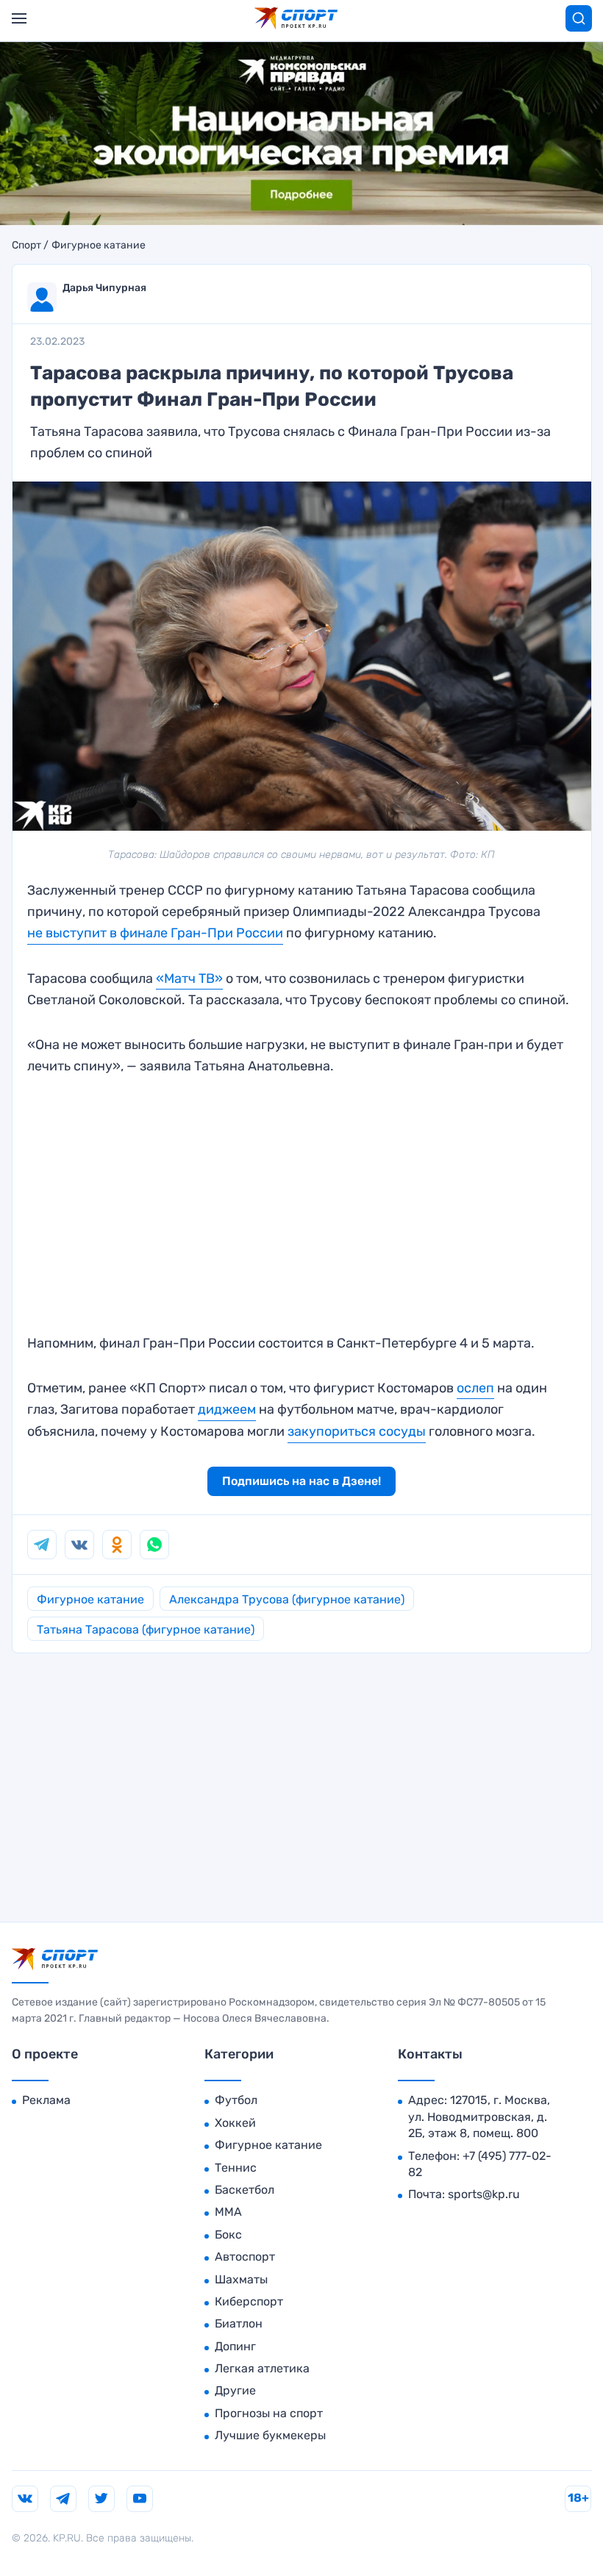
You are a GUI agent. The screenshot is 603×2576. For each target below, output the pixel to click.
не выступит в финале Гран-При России (155, 933)
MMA (228, 2212)
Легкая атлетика (262, 2368)
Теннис (236, 2168)
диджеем (227, 1409)
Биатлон (239, 2323)
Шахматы (241, 2279)
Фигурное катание (99, 246)
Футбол (236, 2100)
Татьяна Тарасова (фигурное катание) (146, 1629)
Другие (235, 2390)
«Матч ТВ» (189, 978)
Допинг (235, 2346)
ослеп (475, 1388)
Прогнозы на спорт (269, 2413)
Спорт (26, 246)
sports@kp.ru (484, 2194)
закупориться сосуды (357, 1431)
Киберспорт (249, 2301)
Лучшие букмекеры (270, 2435)
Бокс (228, 2235)
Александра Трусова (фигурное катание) (287, 1599)
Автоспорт (245, 2257)
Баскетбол (245, 2190)
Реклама (46, 2100)
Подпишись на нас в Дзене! (301, 1481)
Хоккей (235, 2123)
